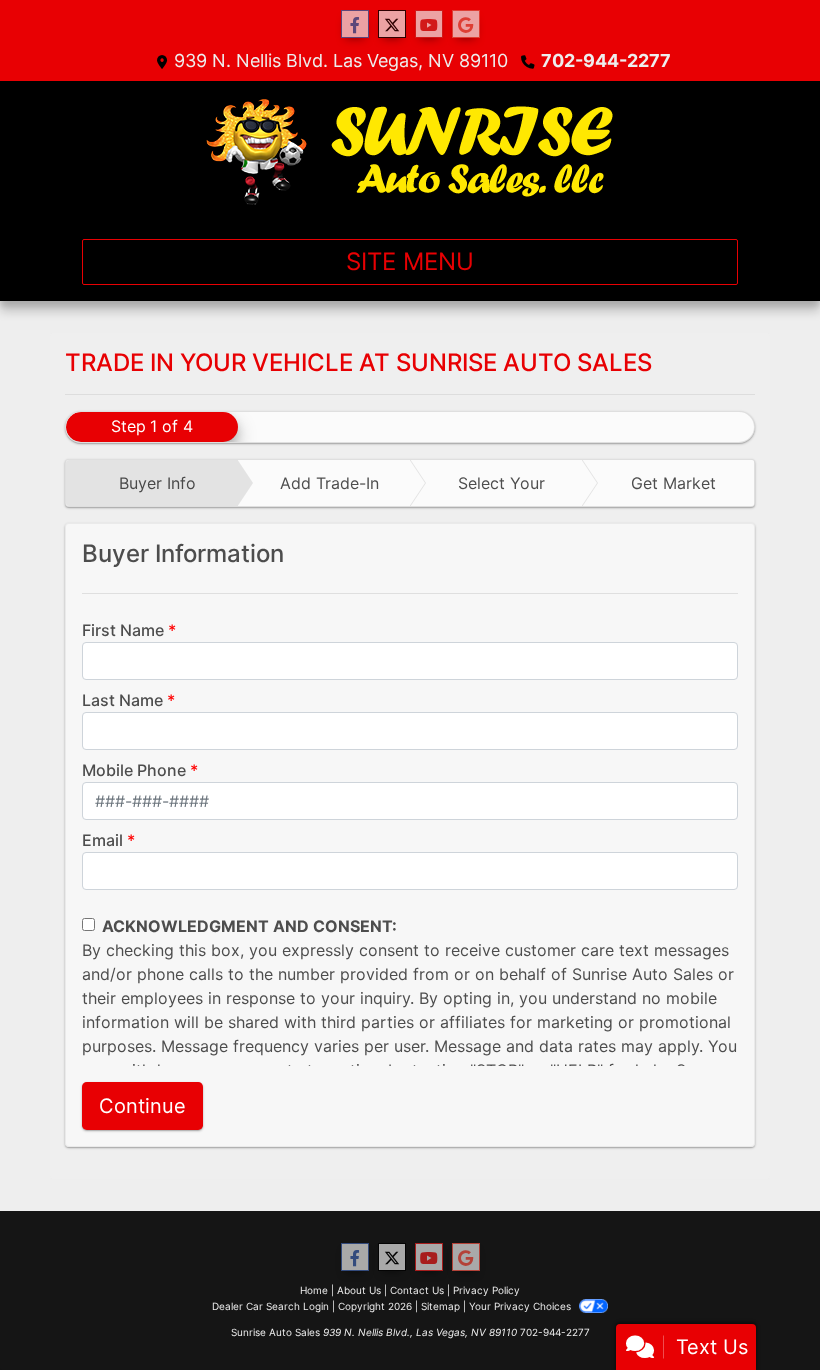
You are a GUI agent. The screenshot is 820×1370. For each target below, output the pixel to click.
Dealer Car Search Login (270, 1306)
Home (314, 1290)
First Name (123, 630)
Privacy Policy (486, 1290)
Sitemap (440, 1306)
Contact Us (417, 1290)
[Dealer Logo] (410, 152)
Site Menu (410, 261)
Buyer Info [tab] (157, 483)
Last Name (122, 700)
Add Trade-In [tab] (329, 483)
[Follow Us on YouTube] (429, 24)
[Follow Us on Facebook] (355, 24)
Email (102, 840)
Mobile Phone (134, 770)
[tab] (152, 483)
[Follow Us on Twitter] (392, 24)
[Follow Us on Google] (466, 24)
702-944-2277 (606, 60)
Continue (142, 1106)
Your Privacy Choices (521, 1306)
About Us (359, 1290)
